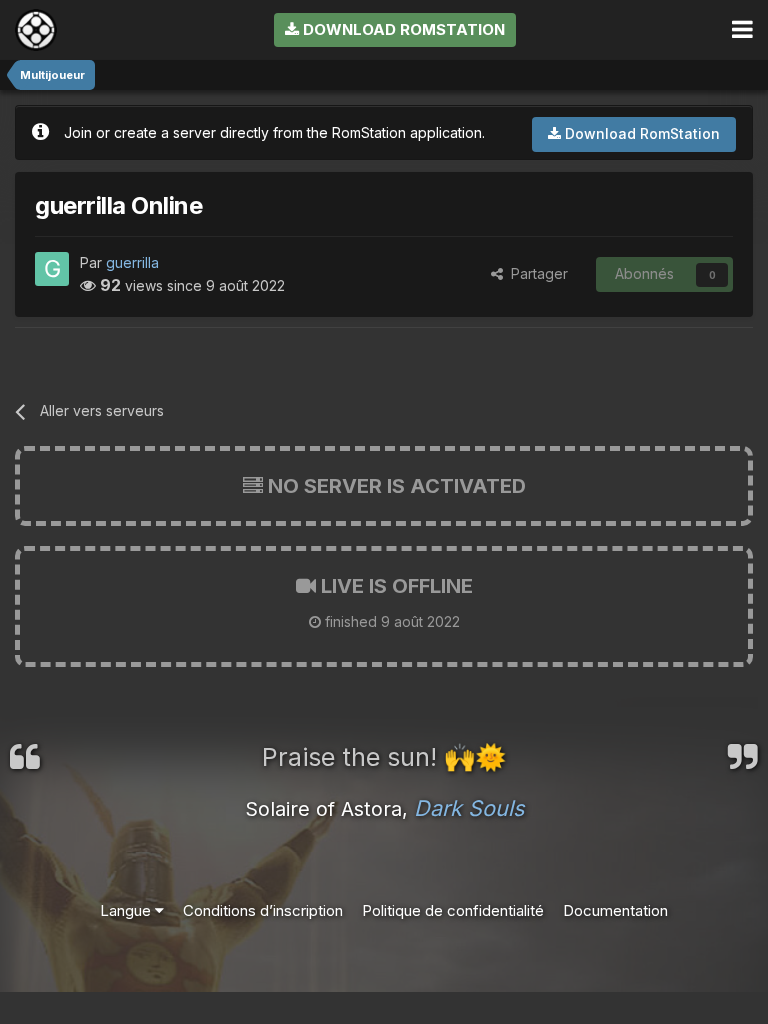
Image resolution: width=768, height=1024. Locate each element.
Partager (535, 273)
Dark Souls (469, 808)
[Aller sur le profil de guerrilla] (52, 269)
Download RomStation (402, 29)
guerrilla (132, 262)
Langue (127, 910)
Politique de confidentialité (453, 910)
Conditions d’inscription (263, 910)
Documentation (615, 910)
